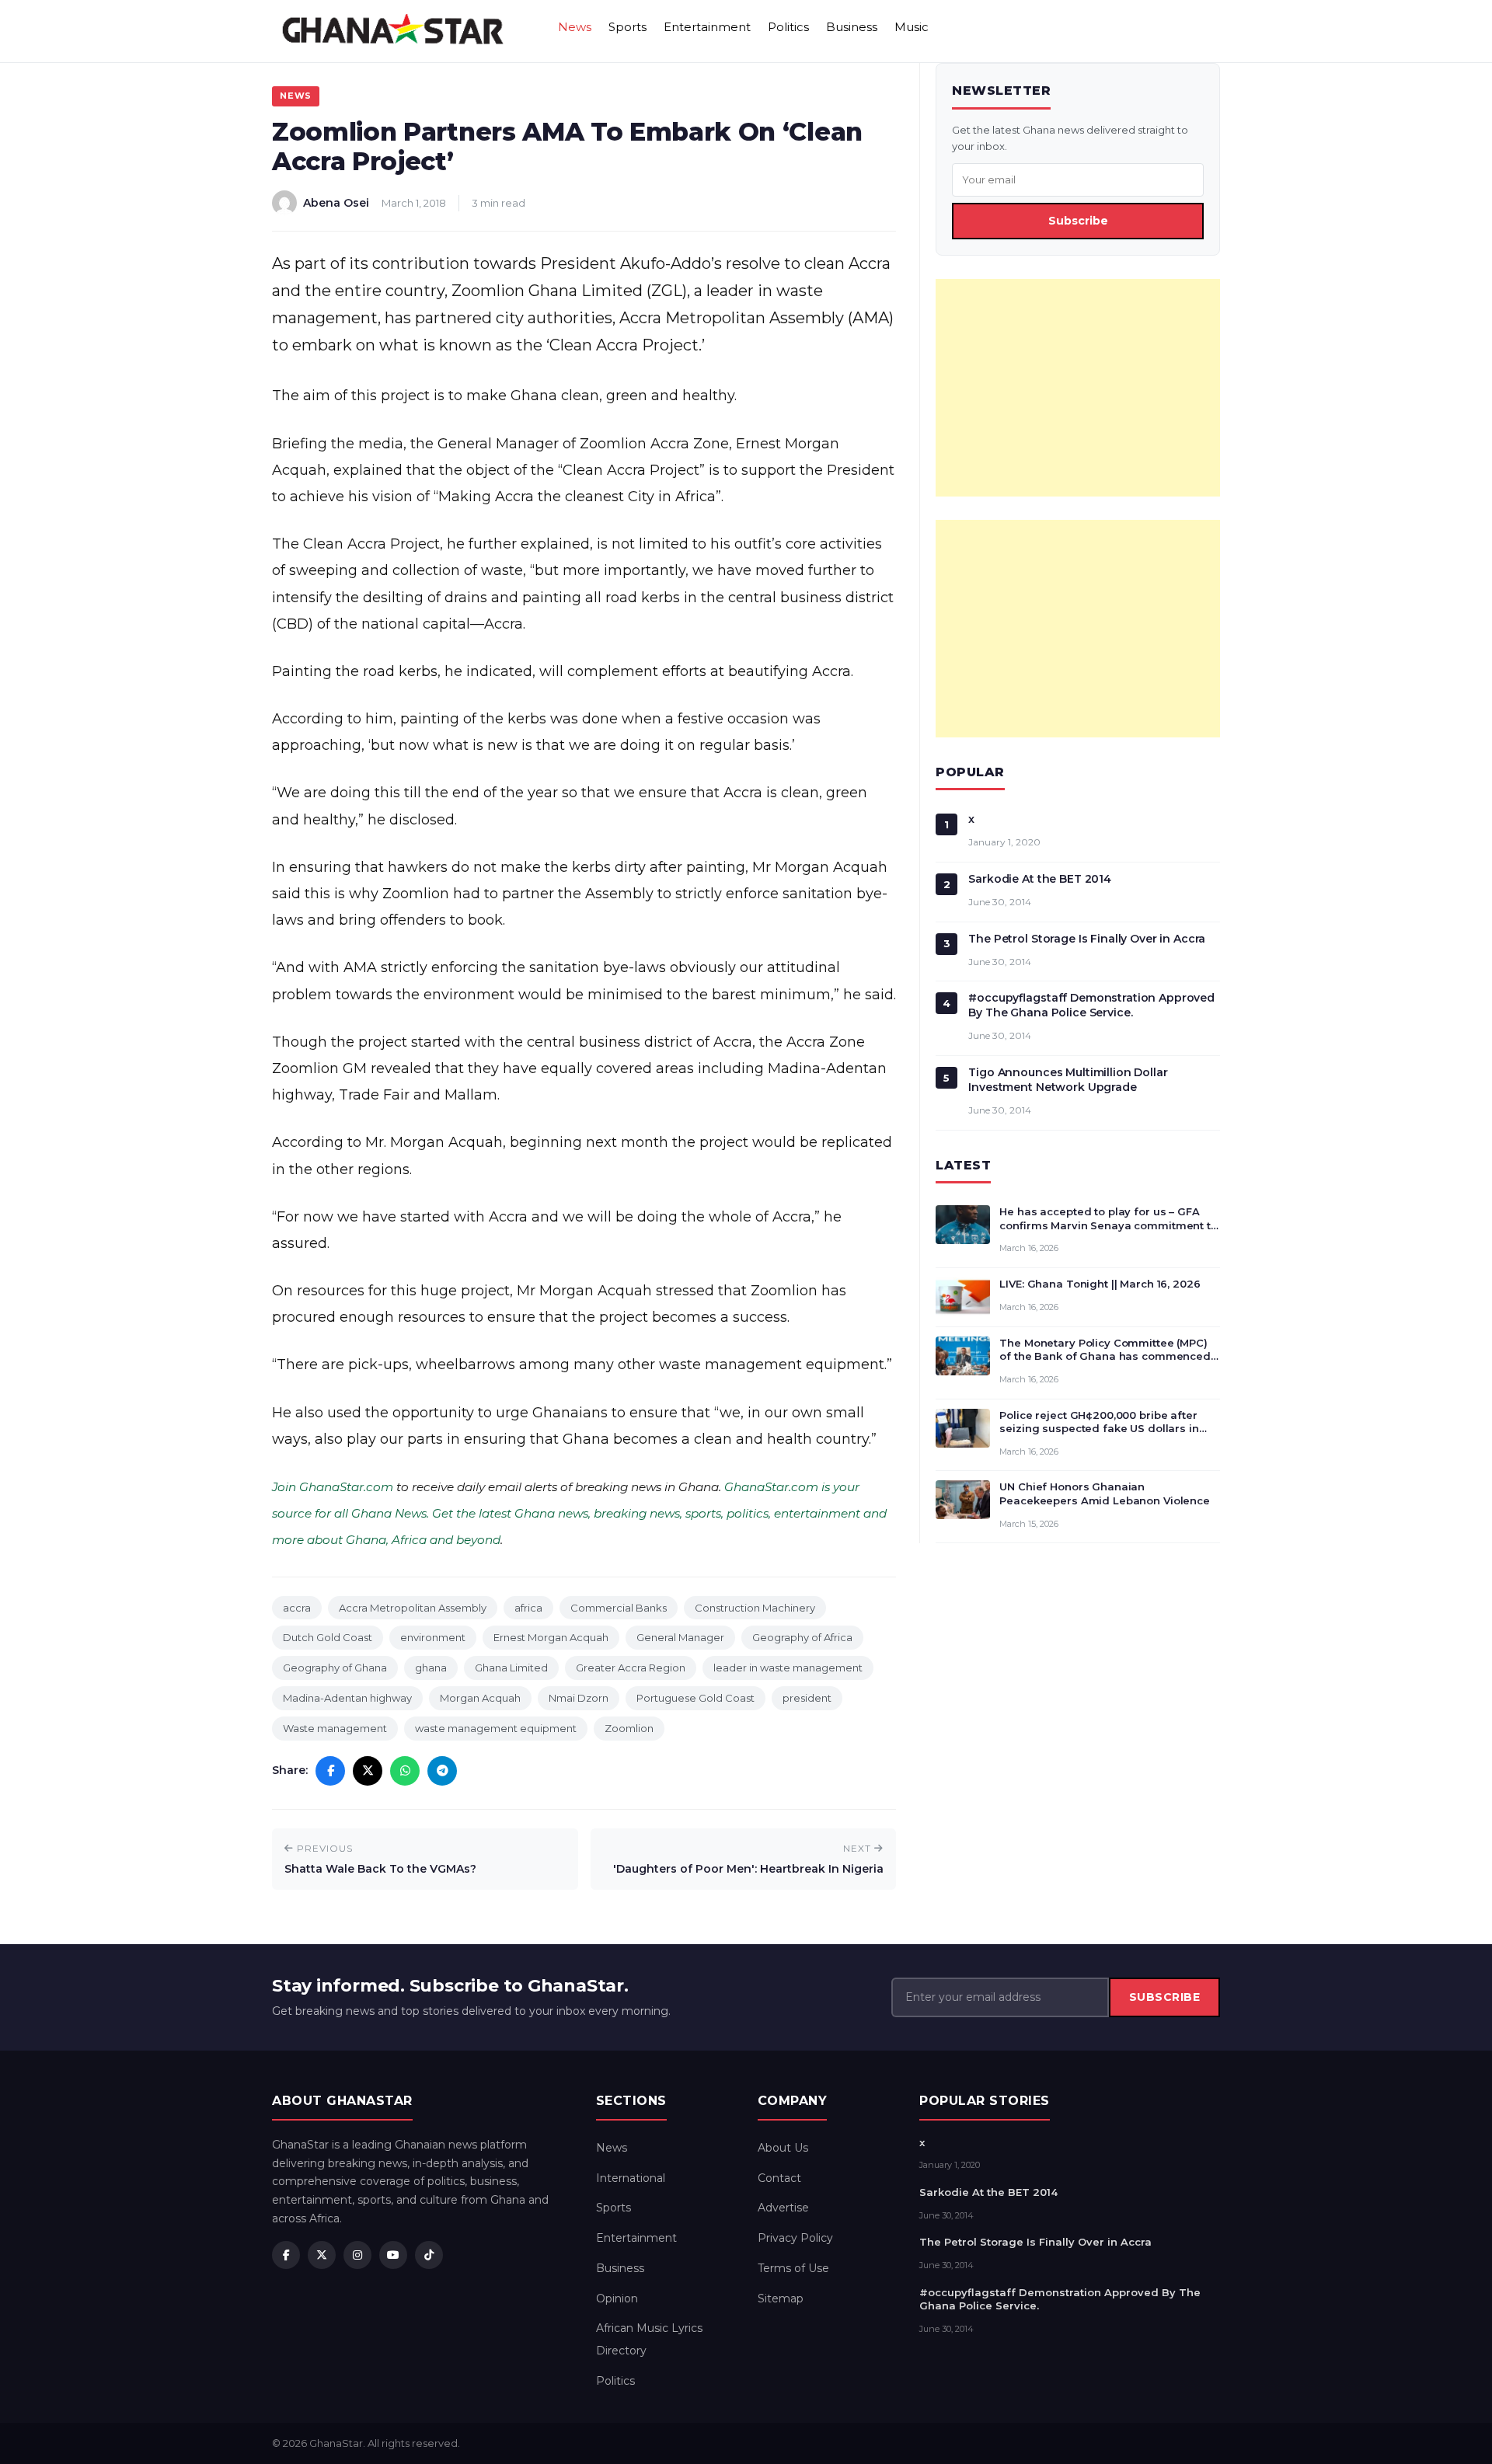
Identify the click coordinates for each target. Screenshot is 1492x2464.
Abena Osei (336, 203)
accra (297, 1608)
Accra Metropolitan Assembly (413, 1608)
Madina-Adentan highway (347, 1698)
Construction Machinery (755, 1608)
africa (528, 1608)
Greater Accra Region (631, 1668)
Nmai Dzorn (579, 1698)
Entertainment (707, 27)
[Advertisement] (1078, 388)
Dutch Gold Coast (328, 1637)
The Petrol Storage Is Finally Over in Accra (1087, 939)
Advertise (783, 2208)
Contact (779, 2178)
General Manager (680, 1637)
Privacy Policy (795, 2238)
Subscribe (1078, 221)
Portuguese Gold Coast (695, 1698)
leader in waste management (788, 1668)
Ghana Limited (511, 1668)
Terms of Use (793, 2268)
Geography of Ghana (335, 1668)
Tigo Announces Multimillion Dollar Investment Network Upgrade (1068, 1080)
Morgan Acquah (480, 1698)
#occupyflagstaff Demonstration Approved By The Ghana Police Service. (1091, 1005)
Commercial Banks (619, 1608)
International (631, 2178)
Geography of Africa (802, 1637)
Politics (788, 27)
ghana (431, 1668)
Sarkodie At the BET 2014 (1040, 879)
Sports (627, 27)
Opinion (617, 2298)
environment (433, 1637)
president (807, 1698)
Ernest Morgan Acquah (551, 1637)
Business (852, 27)
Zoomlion (629, 1728)
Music (912, 27)
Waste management (335, 1728)
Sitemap (781, 2298)
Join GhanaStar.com (333, 1487)
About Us (783, 2148)
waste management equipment (496, 1728)
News (575, 27)
